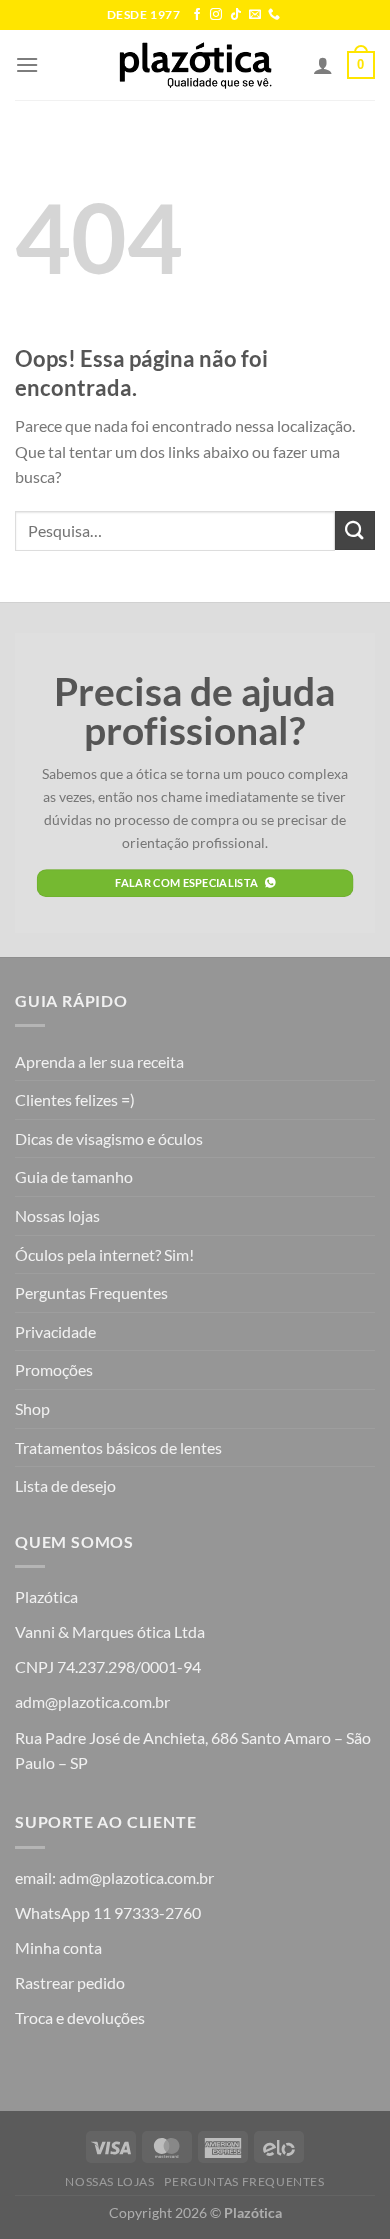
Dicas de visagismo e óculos (109, 1138)
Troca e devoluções (80, 2017)
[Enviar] (355, 530)
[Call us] (274, 15)
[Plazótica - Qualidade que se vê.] (195, 65)
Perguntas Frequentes (91, 1292)
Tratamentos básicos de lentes (118, 1447)
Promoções (54, 1369)
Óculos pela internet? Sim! (104, 1254)
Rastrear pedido (70, 1982)
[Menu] (27, 64)
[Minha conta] (323, 65)
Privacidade (55, 1331)
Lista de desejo (65, 1485)
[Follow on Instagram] (216, 15)
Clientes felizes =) (75, 1099)
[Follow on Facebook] (197, 15)
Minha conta (58, 1947)
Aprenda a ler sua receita (99, 1061)
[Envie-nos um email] (255, 15)
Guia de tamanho (74, 1176)
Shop (32, 1408)
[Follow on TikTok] (236, 15)
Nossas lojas (57, 1215)
